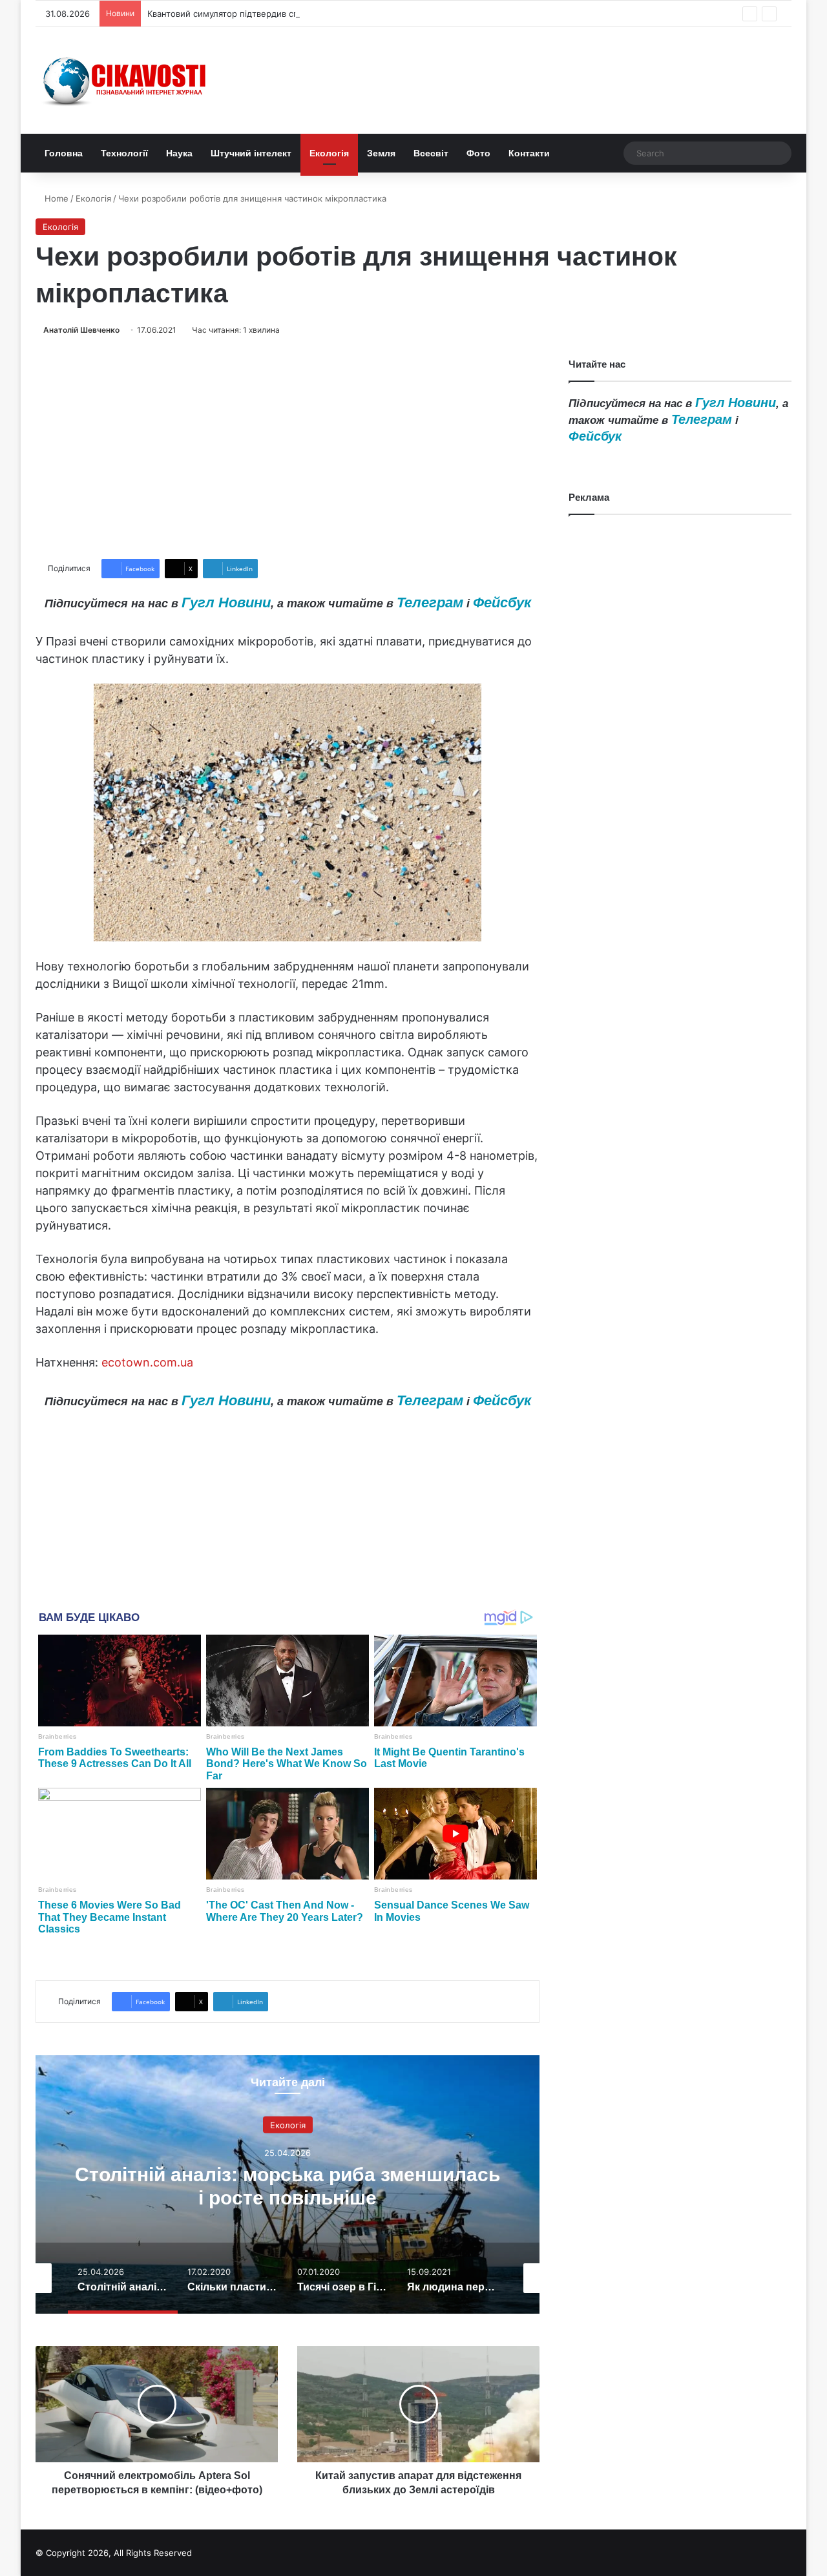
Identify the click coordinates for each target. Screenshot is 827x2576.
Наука (179, 153)
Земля (381, 153)
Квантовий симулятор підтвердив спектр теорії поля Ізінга (269, 14)
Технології (124, 153)
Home (55, 198)
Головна (64, 153)
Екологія (329, 153)
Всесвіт (431, 153)
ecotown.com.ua (147, 1362)
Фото (478, 153)
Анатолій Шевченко (81, 330)
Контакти (529, 153)
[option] (288, 2184)
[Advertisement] (288, 448)
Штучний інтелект (251, 153)
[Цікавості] (126, 80)
